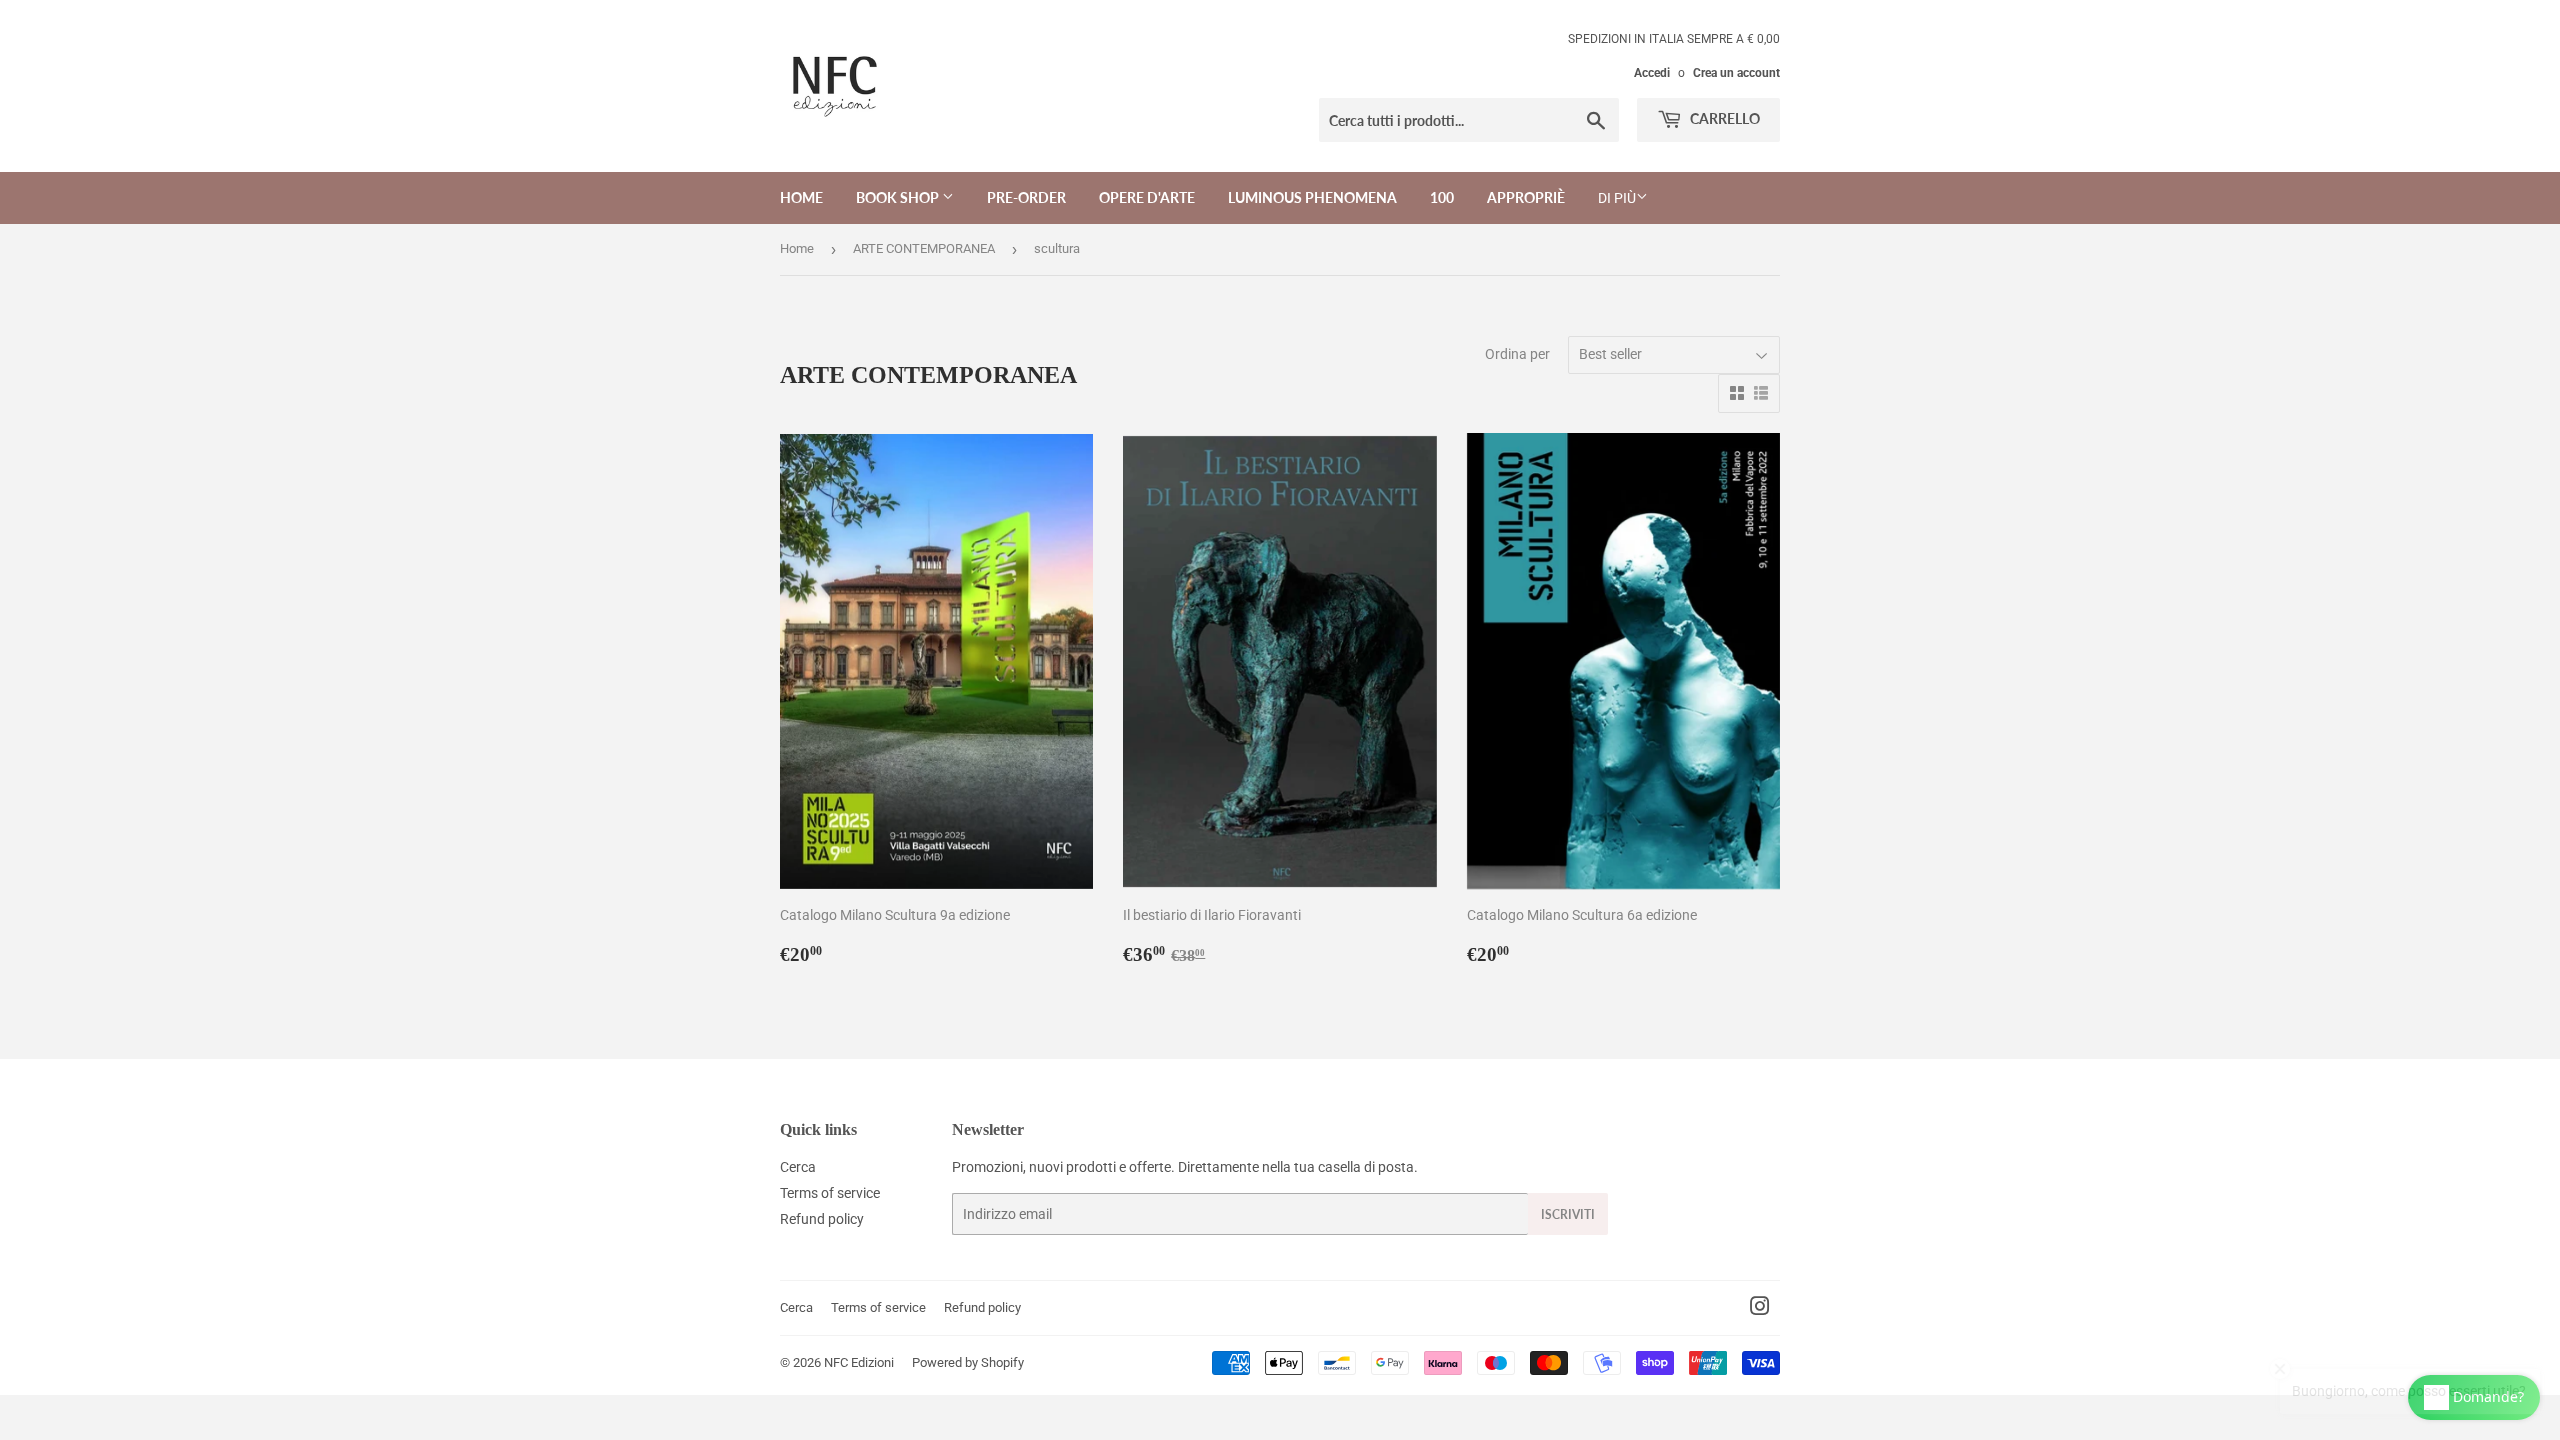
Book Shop (899, 197)
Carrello (1723, 118)
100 (1442, 197)
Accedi (1652, 73)
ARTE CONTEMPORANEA (924, 248)
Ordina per (1517, 354)
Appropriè (1526, 197)
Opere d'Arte (1147, 197)
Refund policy (822, 1219)
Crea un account (1736, 73)
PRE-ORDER (1026, 197)
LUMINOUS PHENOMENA (1312, 197)
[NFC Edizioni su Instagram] (1760, 1309)
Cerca (798, 1167)
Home (801, 197)
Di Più (1617, 198)
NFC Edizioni (859, 1362)
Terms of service (830, 1193)
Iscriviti (1568, 1214)
